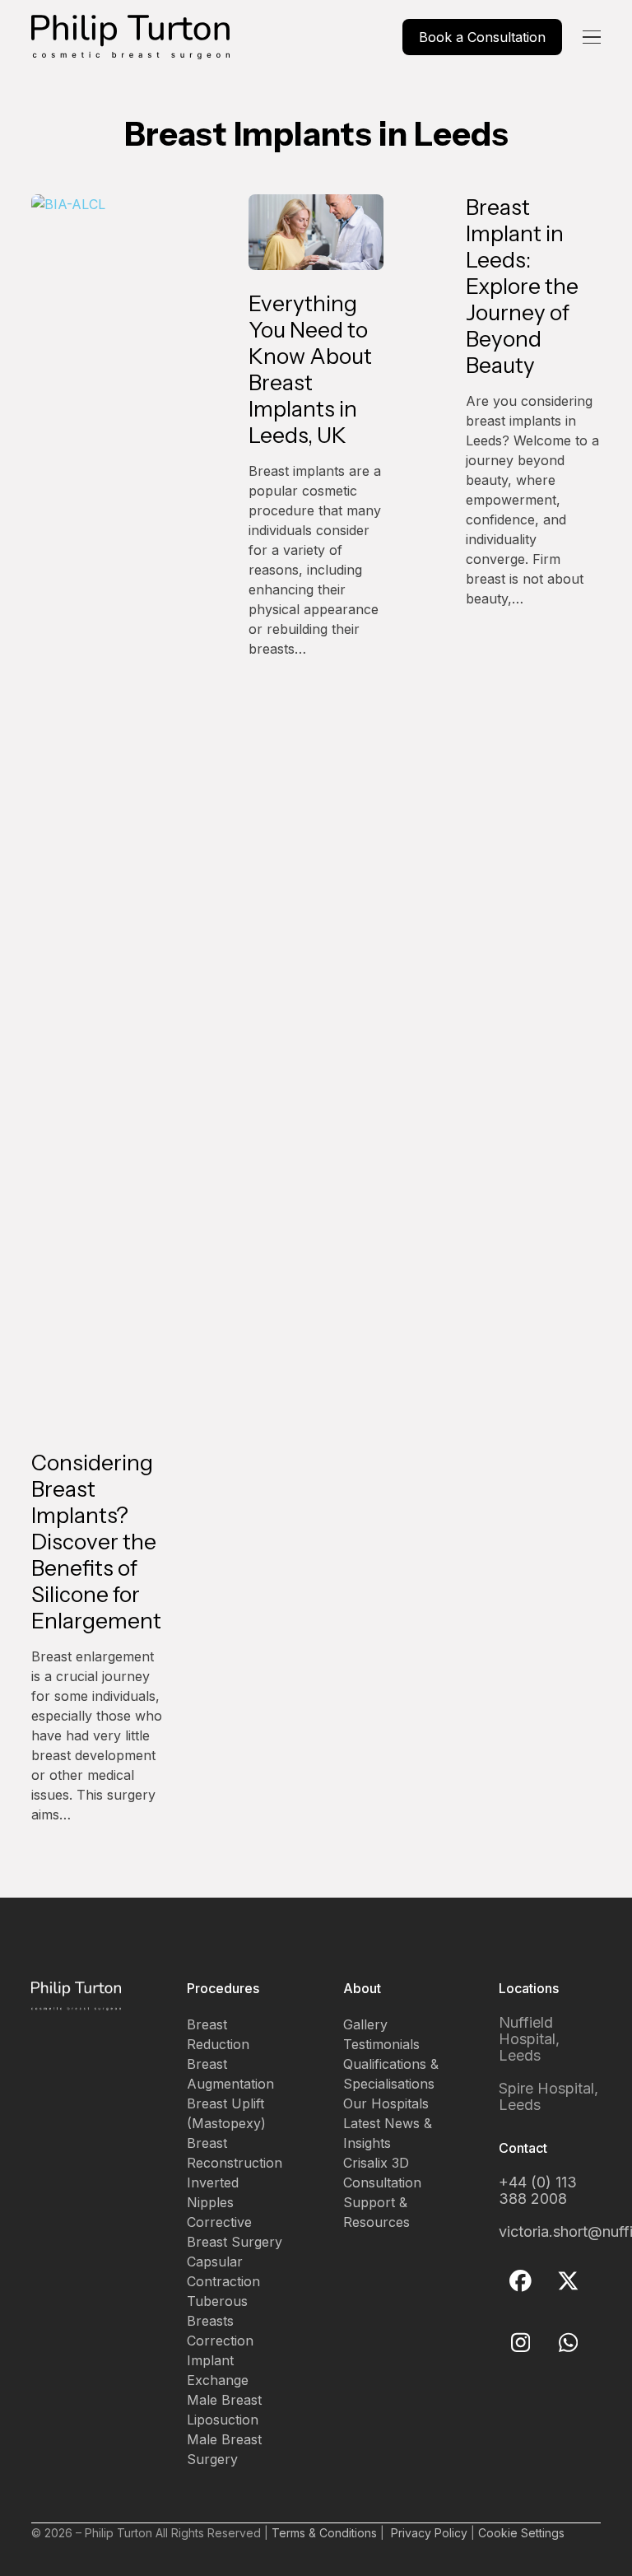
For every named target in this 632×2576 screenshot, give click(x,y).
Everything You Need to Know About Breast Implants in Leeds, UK (310, 370)
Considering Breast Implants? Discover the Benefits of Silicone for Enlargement (96, 1542)
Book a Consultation (482, 37)
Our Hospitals (386, 2103)
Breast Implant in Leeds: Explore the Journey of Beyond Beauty (522, 286)
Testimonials (381, 2044)
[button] (592, 37)
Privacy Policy (429, 2533)
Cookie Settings (521, 2533)
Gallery (365, 2024)
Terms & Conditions (324, 2533)
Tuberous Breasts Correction (220, 2321)
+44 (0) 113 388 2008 (538, 2190)
